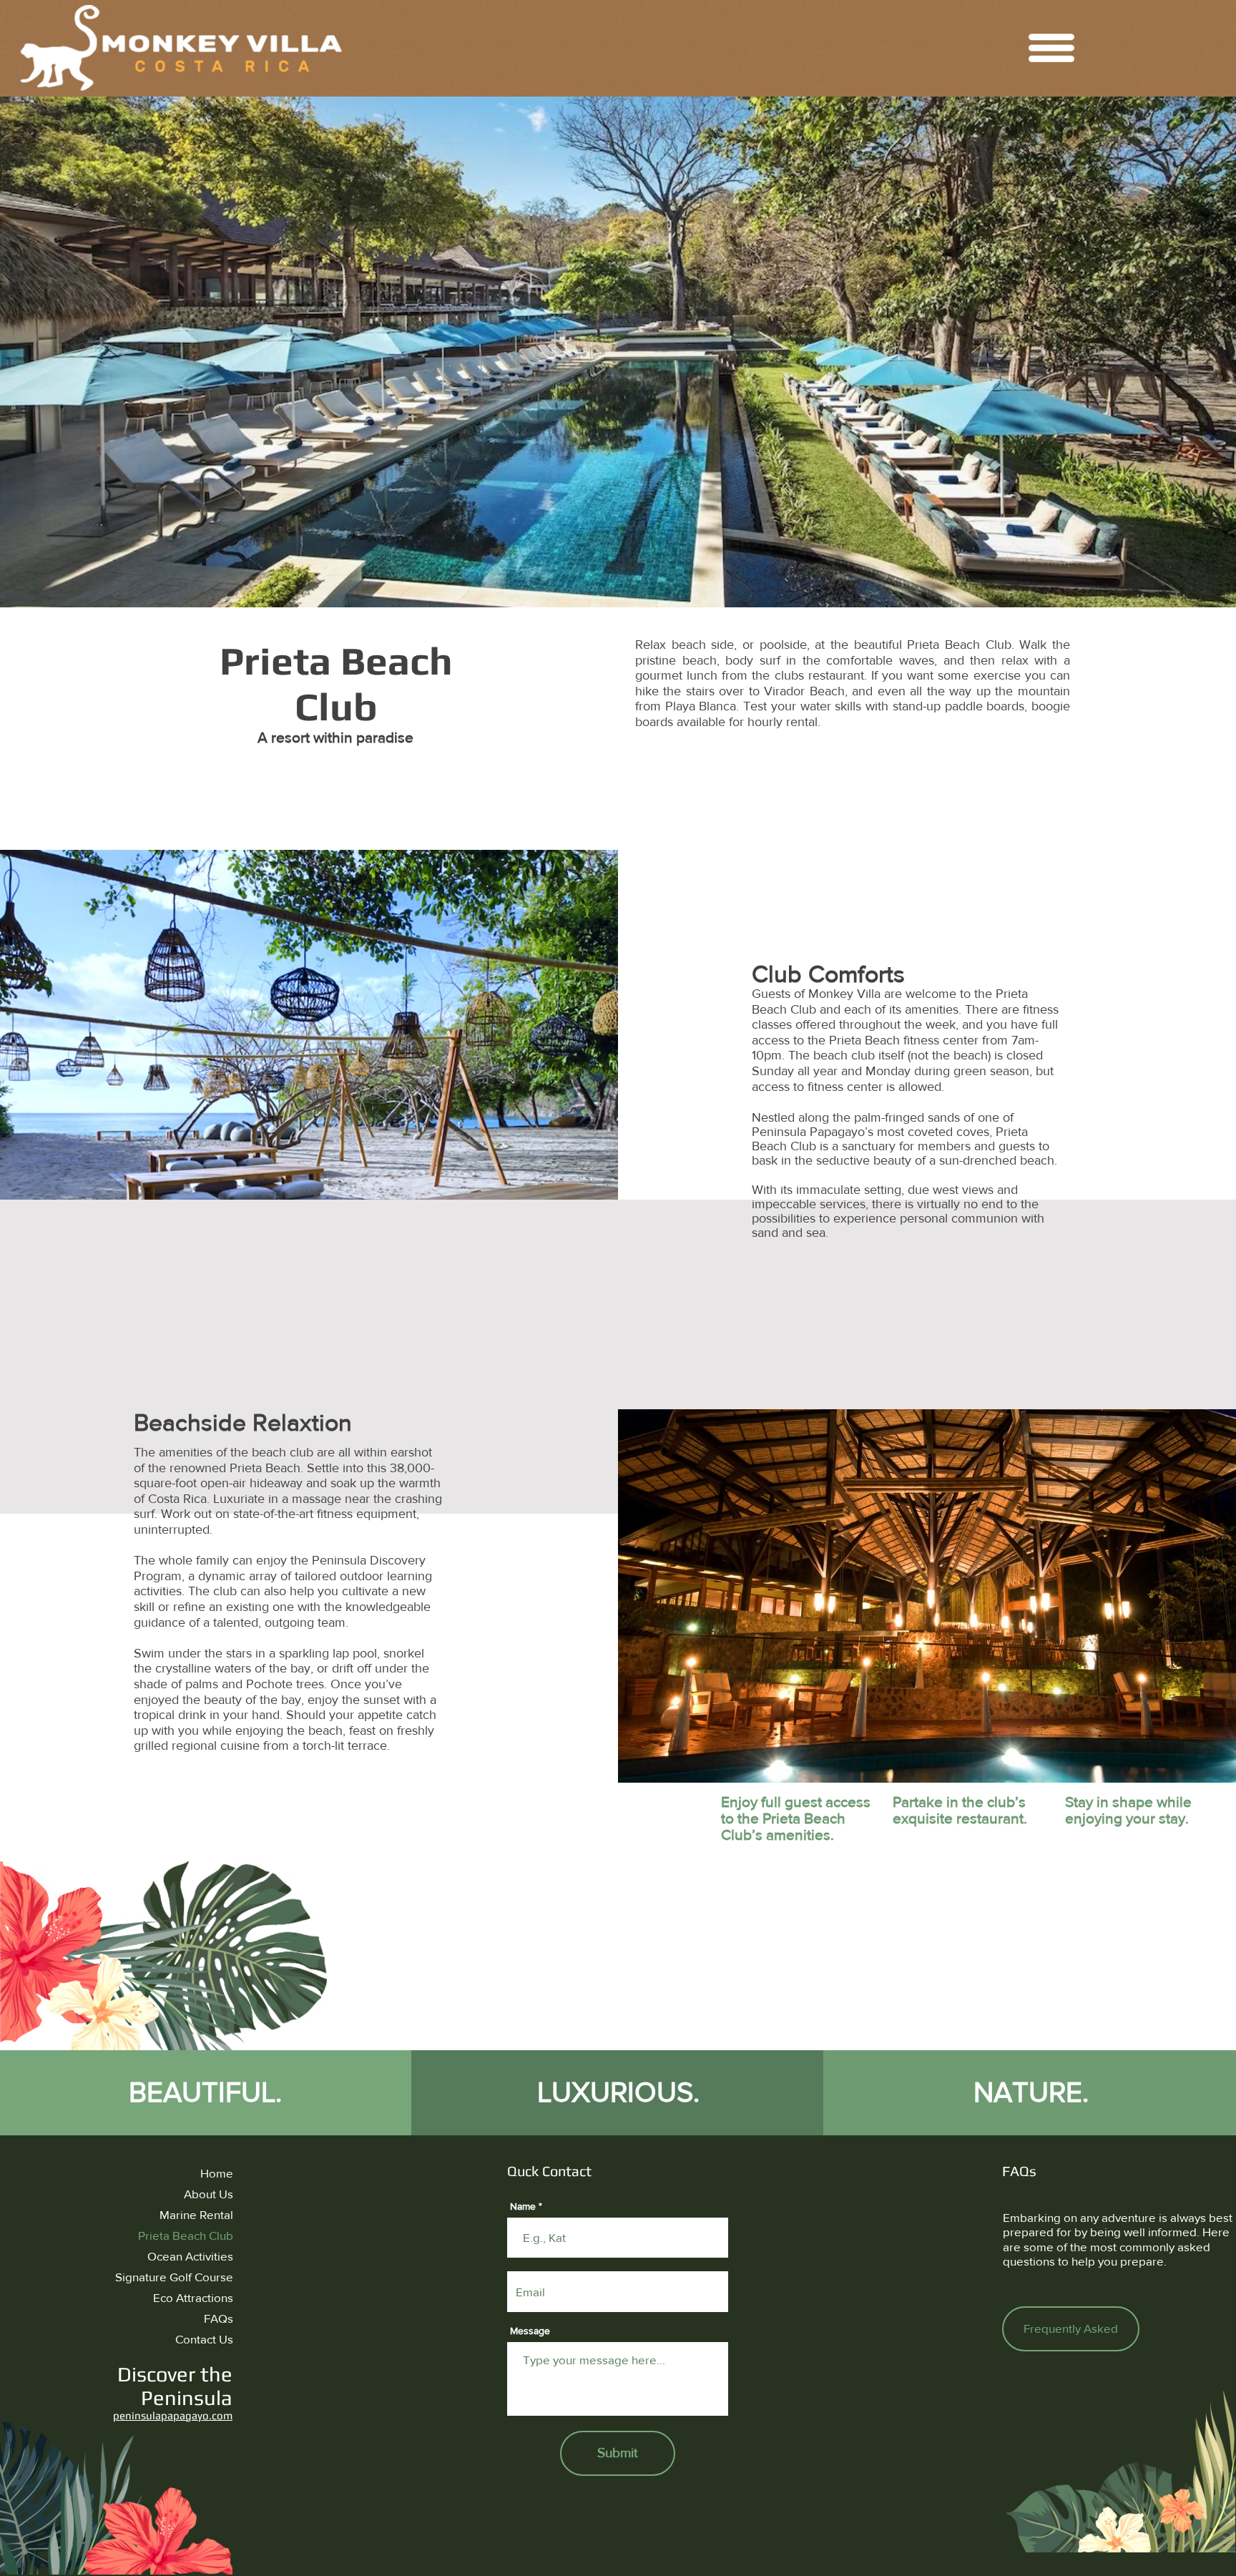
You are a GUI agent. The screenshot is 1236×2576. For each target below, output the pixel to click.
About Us (209, 2194)
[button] (1051, 48)
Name (523, 2206)
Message (530, 2331)
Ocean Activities (190, 2256)
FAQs (219, 2318)
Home (217, 2173)
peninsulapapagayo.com (173, 2415)
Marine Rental (196, 2214)
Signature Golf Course (174, 2277)
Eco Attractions (193, 2297)
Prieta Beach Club (186, 2235)
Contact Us (204, 2339)
